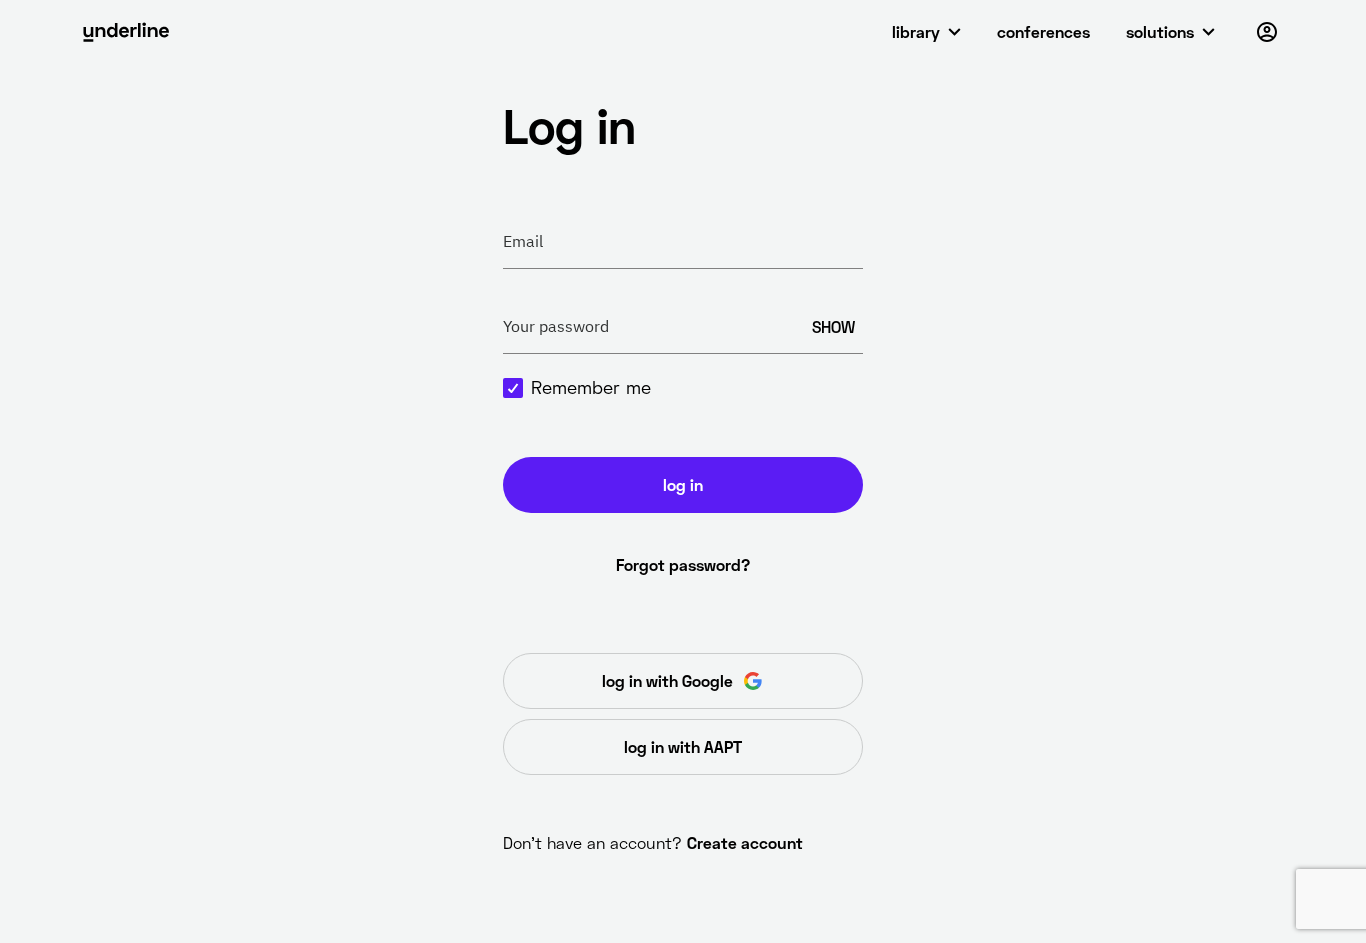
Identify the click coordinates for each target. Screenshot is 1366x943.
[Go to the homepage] (126, 32)
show (833, 326)
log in (683, 484)
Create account (745, 842)
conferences (1043, 31)
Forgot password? (683, 564)
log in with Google (667, 680)
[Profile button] (1267, 32)
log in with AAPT (683, 746)
